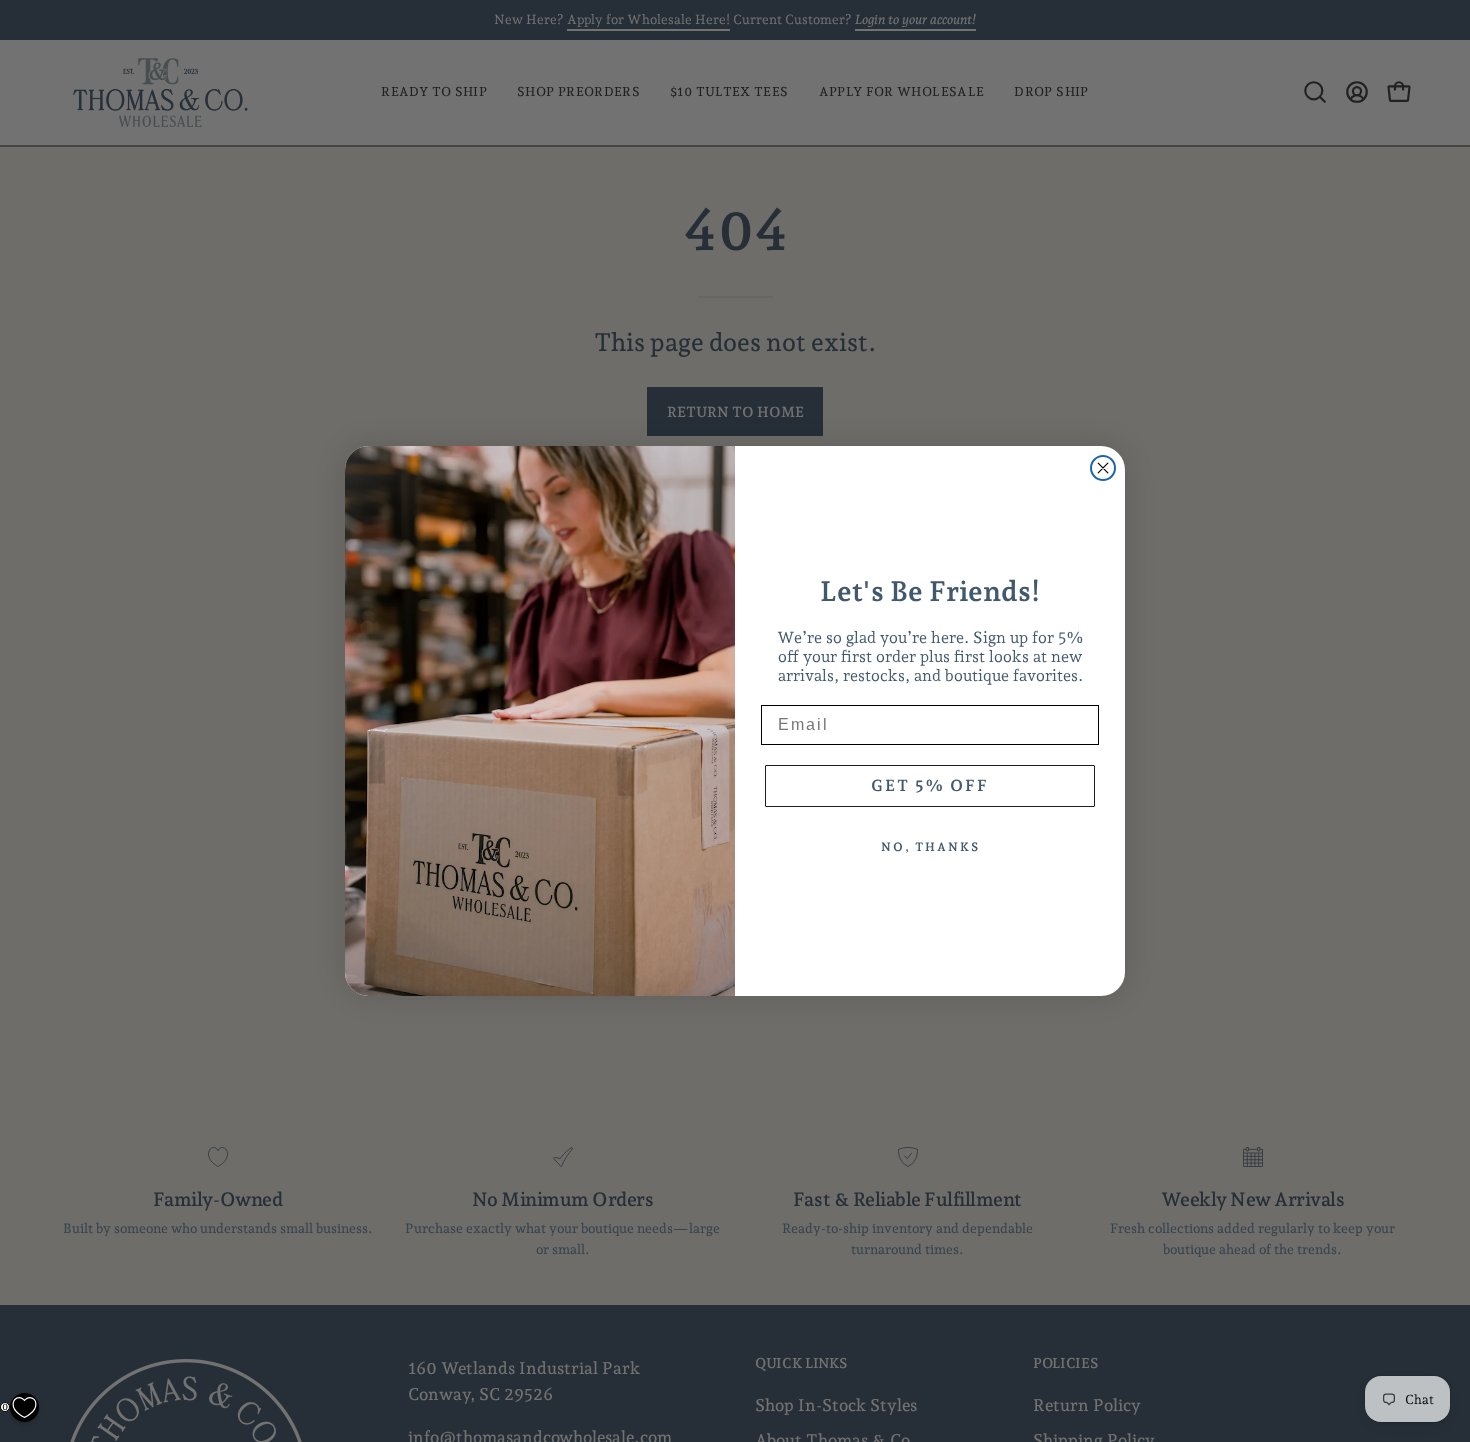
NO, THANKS (930, 847)
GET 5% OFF (930, 785)
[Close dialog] (1103, 468)
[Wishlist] (24, 1407)
